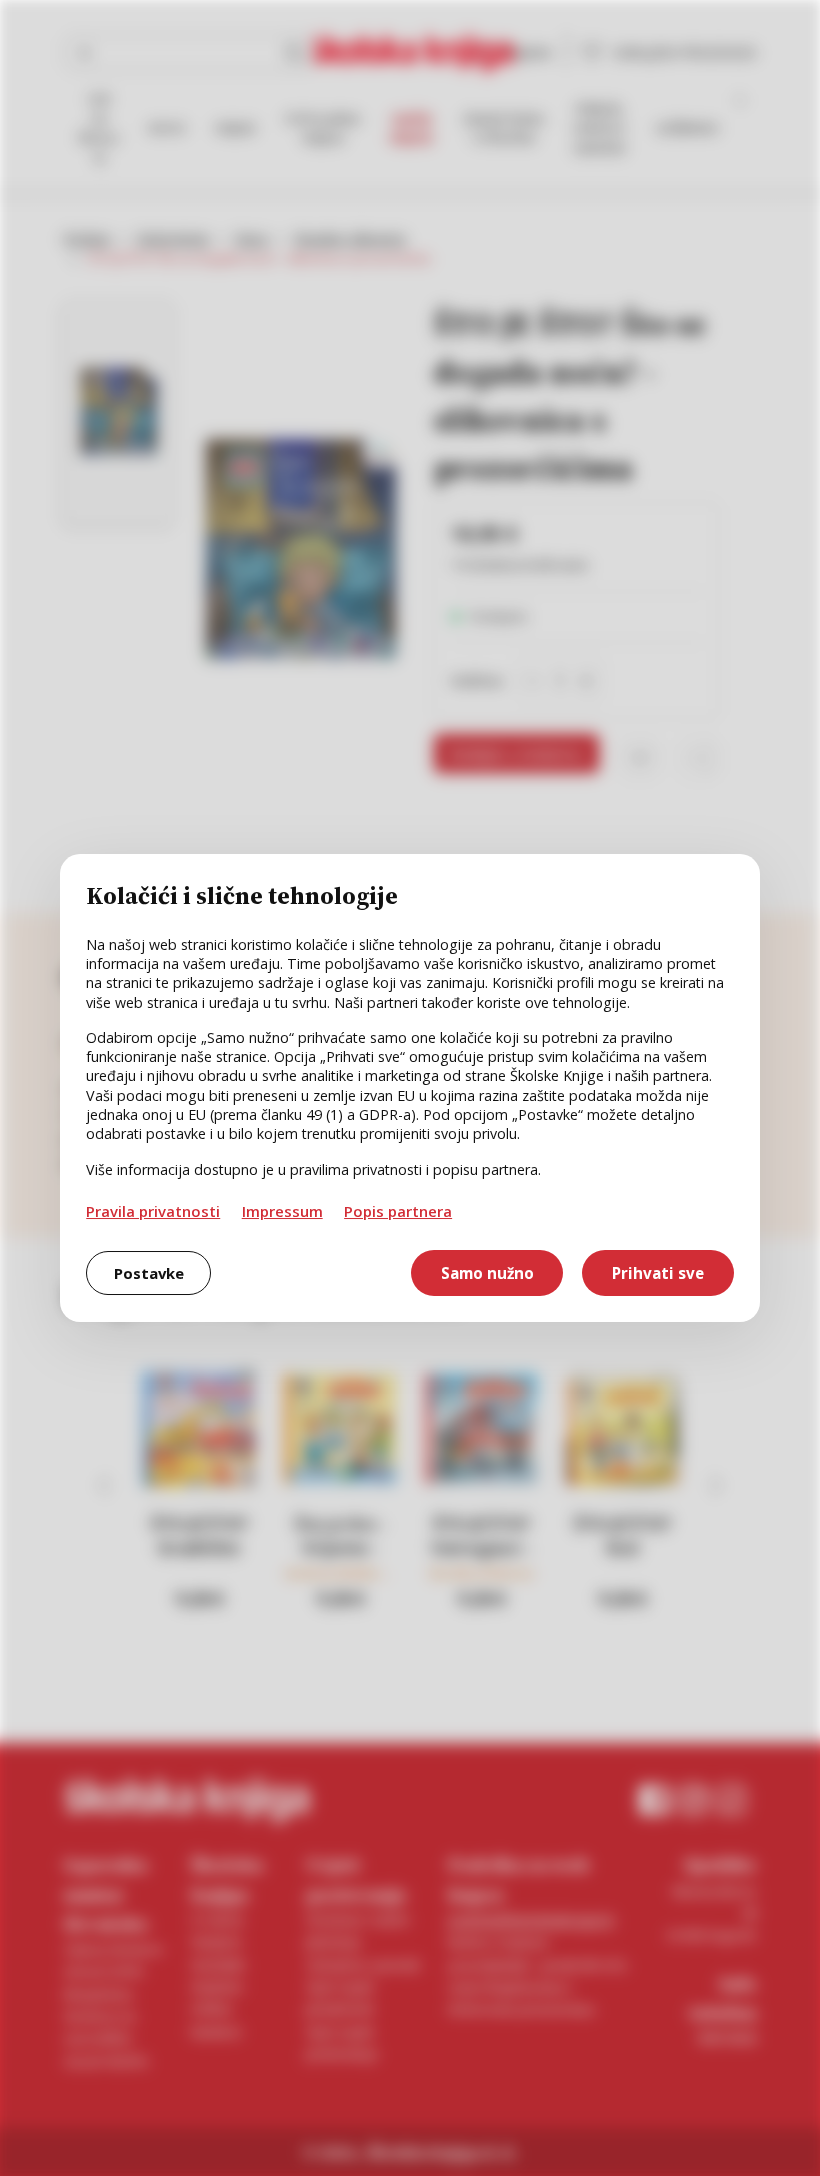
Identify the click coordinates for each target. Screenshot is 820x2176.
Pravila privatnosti (153, 1211)
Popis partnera (398, 1211)
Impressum (282, 1211)
